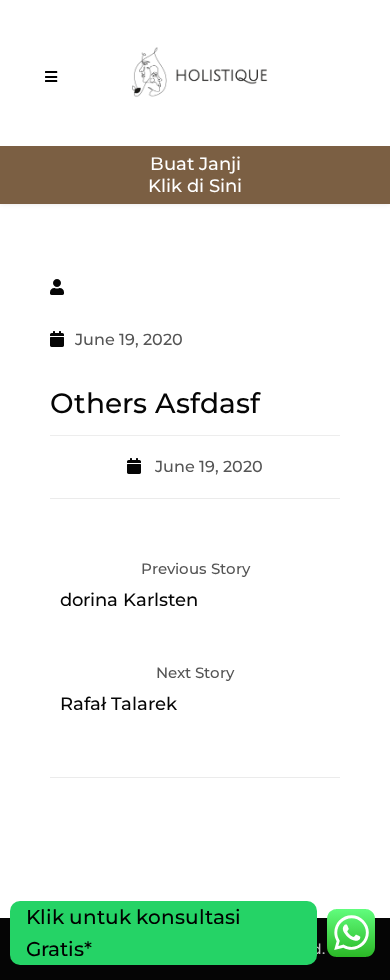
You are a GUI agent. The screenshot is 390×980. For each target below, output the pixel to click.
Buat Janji (195, 164)
